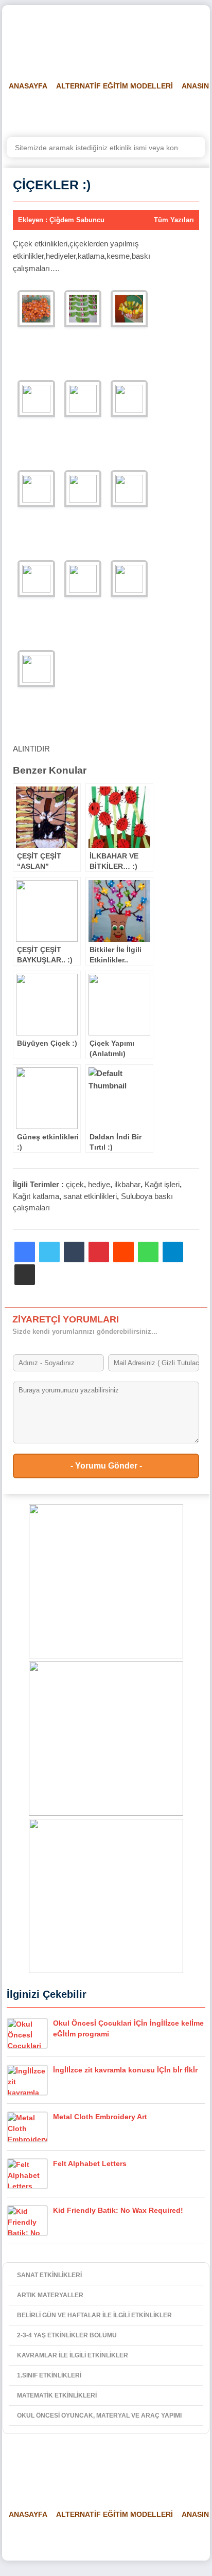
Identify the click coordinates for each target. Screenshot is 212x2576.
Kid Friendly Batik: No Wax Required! (118, 2210)
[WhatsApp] (148, 1252)
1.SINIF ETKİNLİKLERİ (49, 2375)
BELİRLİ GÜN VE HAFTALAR (52, 112)
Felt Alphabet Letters (90, 2163)
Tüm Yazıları (174, 220)
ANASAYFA (28, 86)
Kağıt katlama (36, 1196)
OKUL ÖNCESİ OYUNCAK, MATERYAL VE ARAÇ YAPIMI (99, 2416)
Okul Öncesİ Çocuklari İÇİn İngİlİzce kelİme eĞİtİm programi (128, 2028)
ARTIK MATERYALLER (50, 2295)
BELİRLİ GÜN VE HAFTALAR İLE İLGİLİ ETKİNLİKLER (94, 2315)
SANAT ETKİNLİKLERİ (49, 2275)
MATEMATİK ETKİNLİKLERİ (57, 2395)
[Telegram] (173, 1252)
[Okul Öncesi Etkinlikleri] (59, 37)
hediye (99, 1184)
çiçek (75, 1184)
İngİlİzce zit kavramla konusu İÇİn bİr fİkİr (125, 2070)
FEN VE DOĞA (136, 112)
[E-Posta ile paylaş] (25, 1275)
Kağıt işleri (162, 1184)
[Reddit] (123, 1252)
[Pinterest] (99, 1252)
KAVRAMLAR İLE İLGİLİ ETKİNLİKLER (73, 2355)
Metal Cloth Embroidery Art (100, 2117)
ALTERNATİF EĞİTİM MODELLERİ (114, 86)
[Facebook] (25, 1252)
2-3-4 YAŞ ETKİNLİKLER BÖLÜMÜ (67, 2335)
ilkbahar (127, 1184)
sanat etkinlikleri (90, 1196)
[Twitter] (49, 1252)
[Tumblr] (74, 1252)
